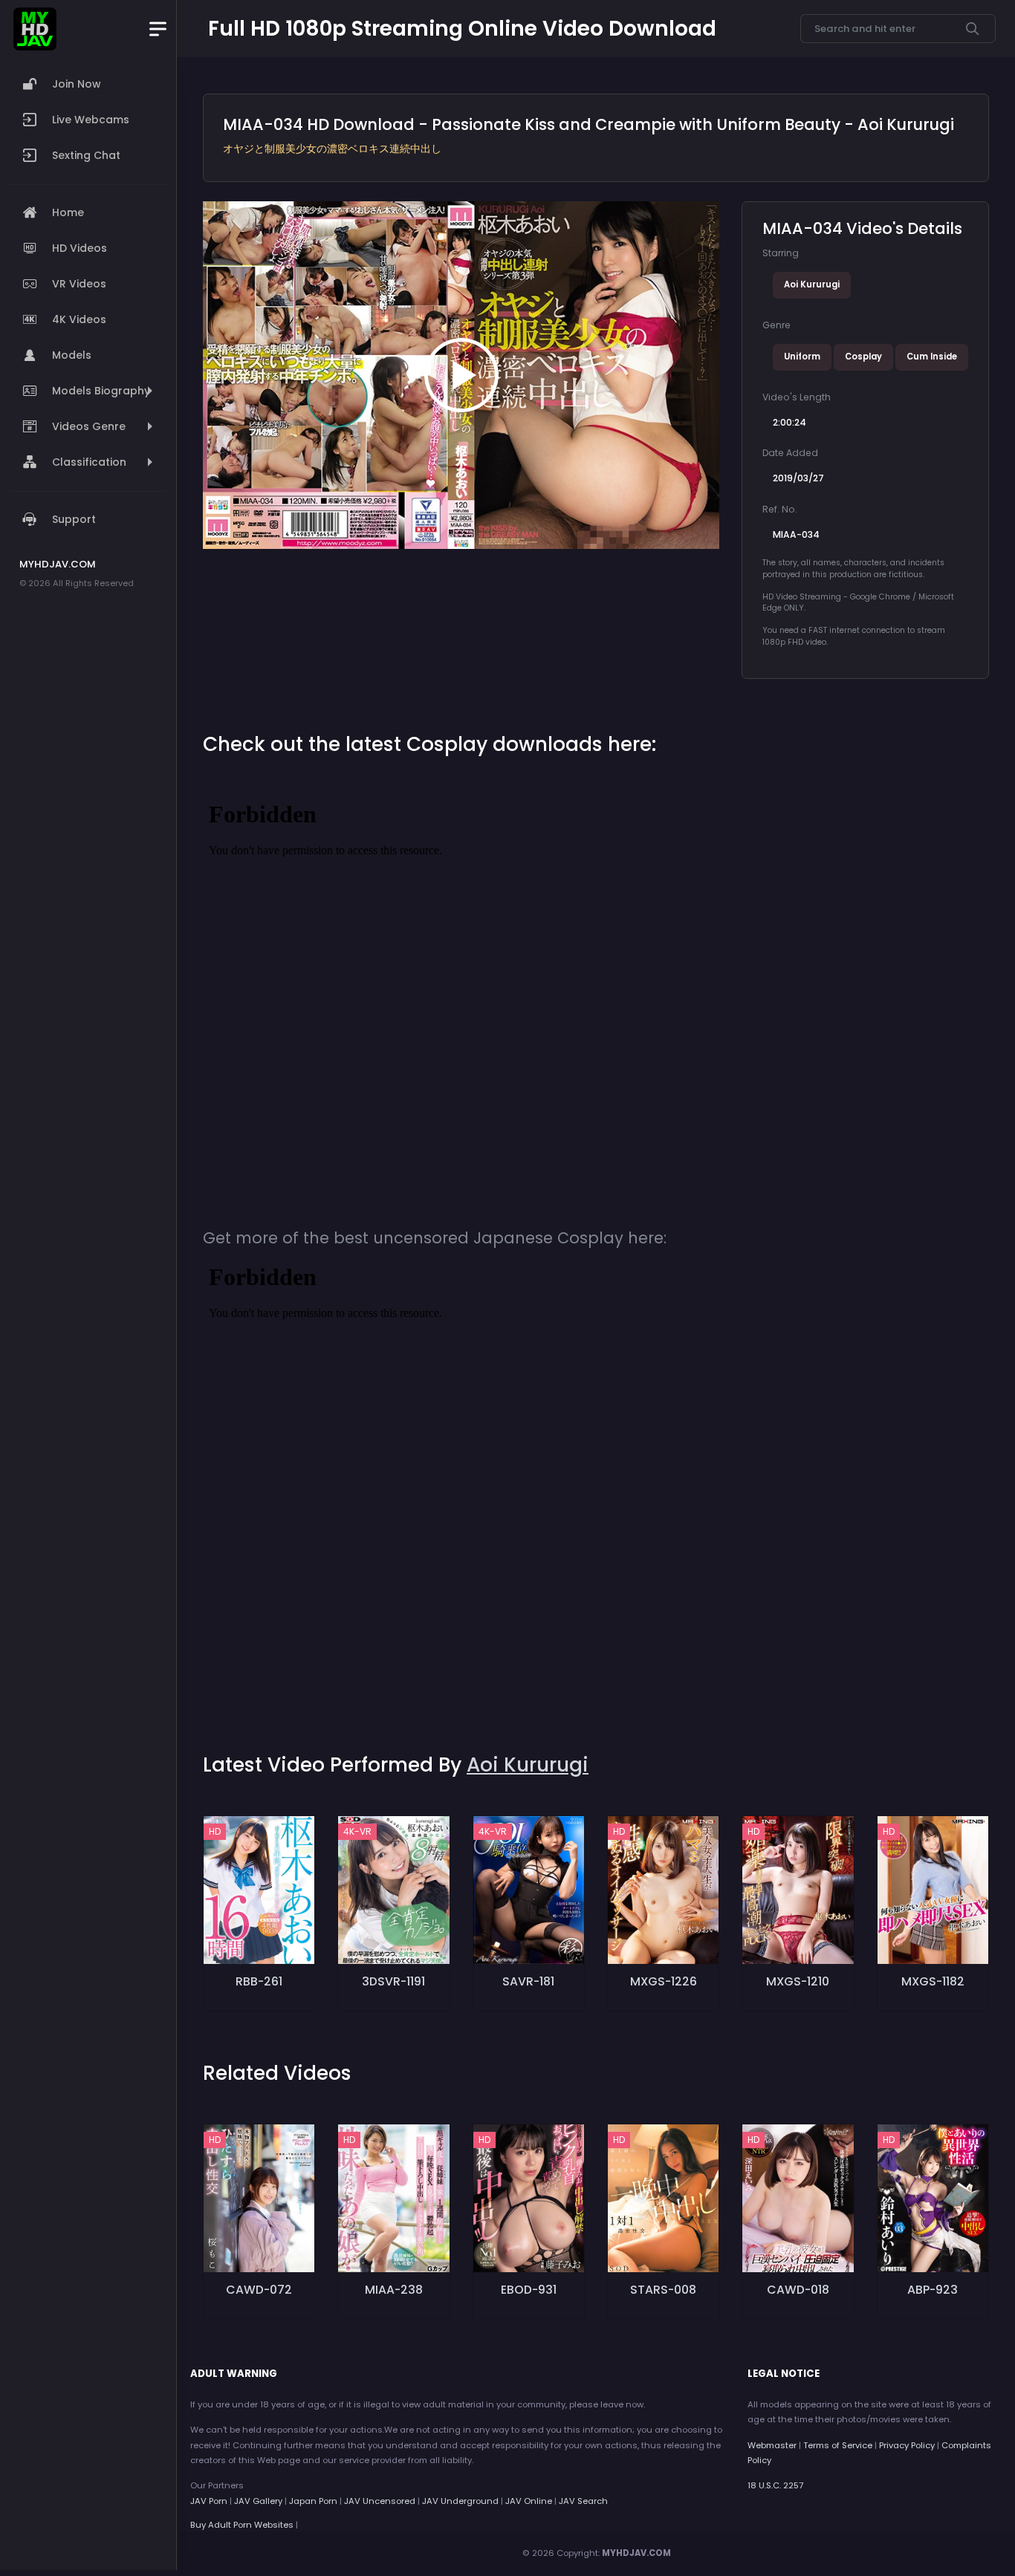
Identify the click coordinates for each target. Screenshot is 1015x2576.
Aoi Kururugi (812, 284)
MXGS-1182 (933, 1981)
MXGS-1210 (798, 1981)
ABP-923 (933, 2290)
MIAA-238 (394, 2290)
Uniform (802, 357)
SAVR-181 (528, 1981)
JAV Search (583, 2501)
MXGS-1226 (664, 1981)
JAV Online (529, 2501)
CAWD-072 (259, 2290)
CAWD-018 (798, 2290)
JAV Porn (209, 2501)
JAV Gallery (258, 2501)
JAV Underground (460, 2501)
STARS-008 (663, 2290)
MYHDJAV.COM (636, 2553)
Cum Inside (932, 357)
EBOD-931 (529, 2290)
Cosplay (863, 357)
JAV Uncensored (380, 2501)
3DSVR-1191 (393, 1981)
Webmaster (772, 2445)
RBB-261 (259, 1981)
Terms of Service (838, 2445)
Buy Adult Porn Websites (242, 2525)
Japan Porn (313, 2501)
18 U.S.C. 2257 (775, 2485)
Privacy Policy (907, 2445)
